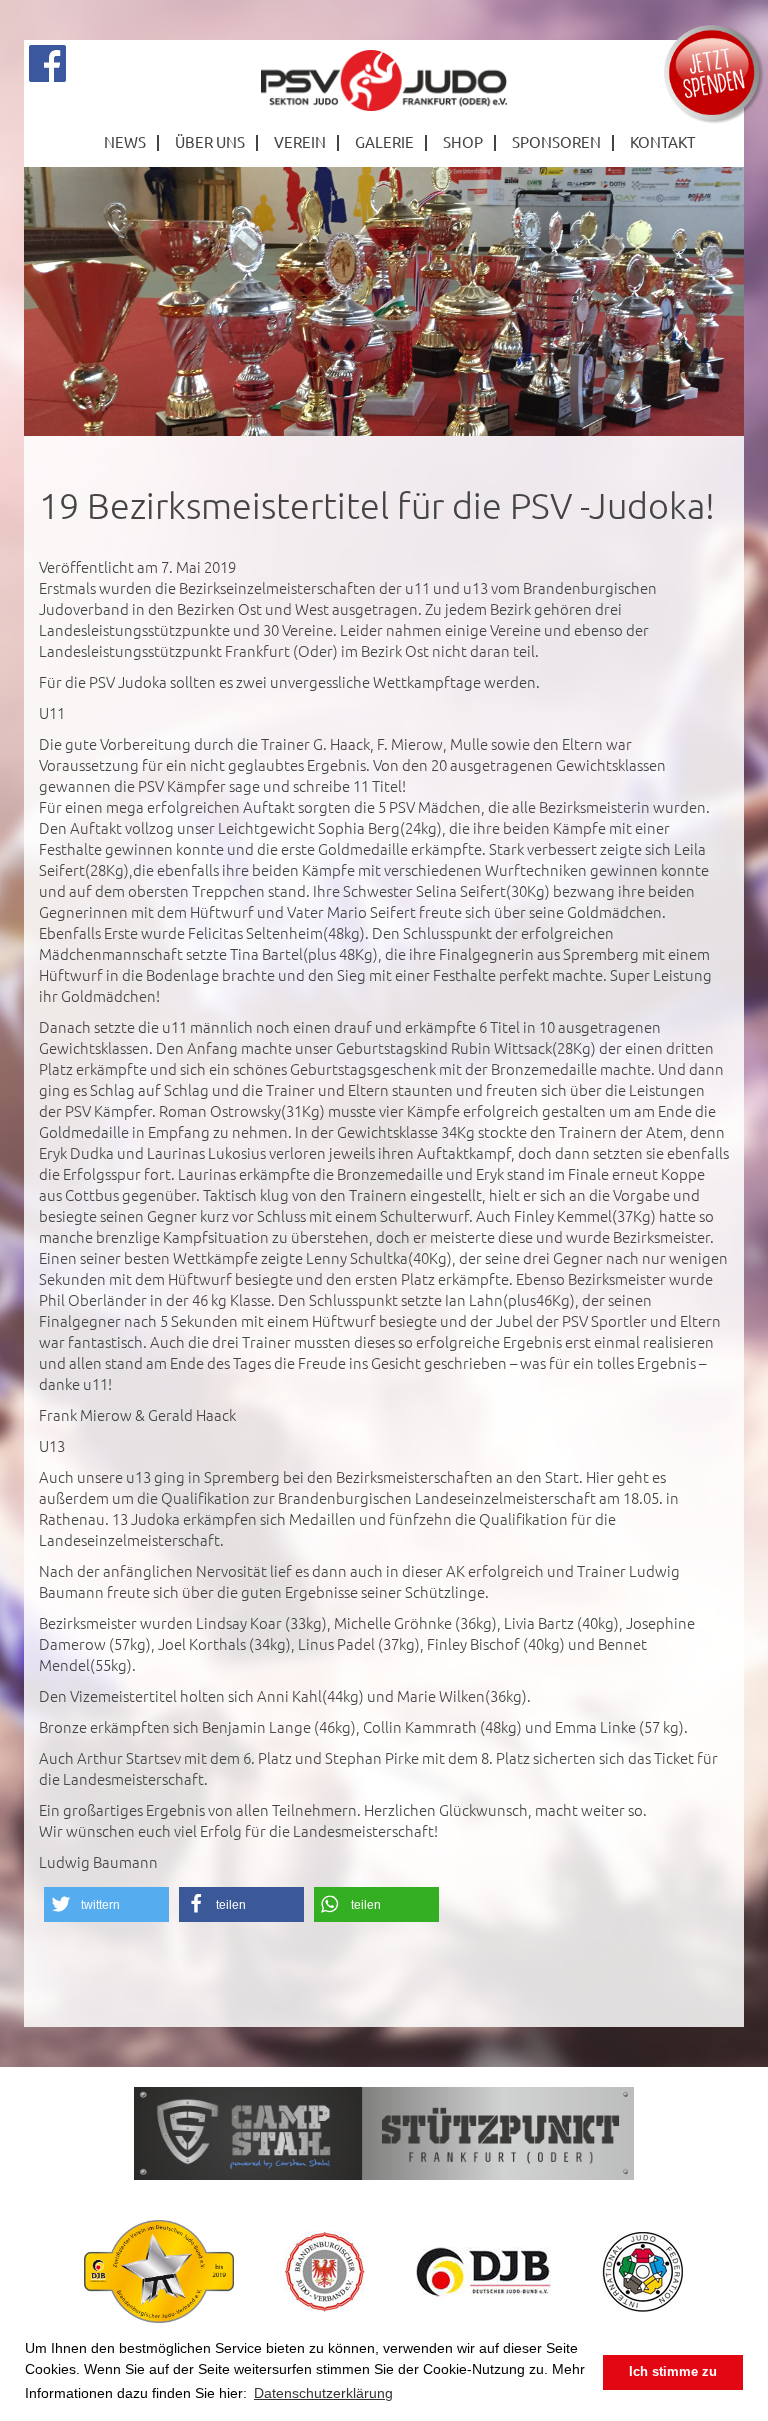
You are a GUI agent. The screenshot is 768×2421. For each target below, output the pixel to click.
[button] (106, 1904)
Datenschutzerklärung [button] (323, 2393)
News (125, 141)
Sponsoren (556, 141)
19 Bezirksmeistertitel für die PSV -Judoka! (377, 505)
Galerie (384, 141)
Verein (300, 141)
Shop (463, 141)
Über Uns (210, 141)
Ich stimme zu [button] (673, 2372)
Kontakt (662, 141)
